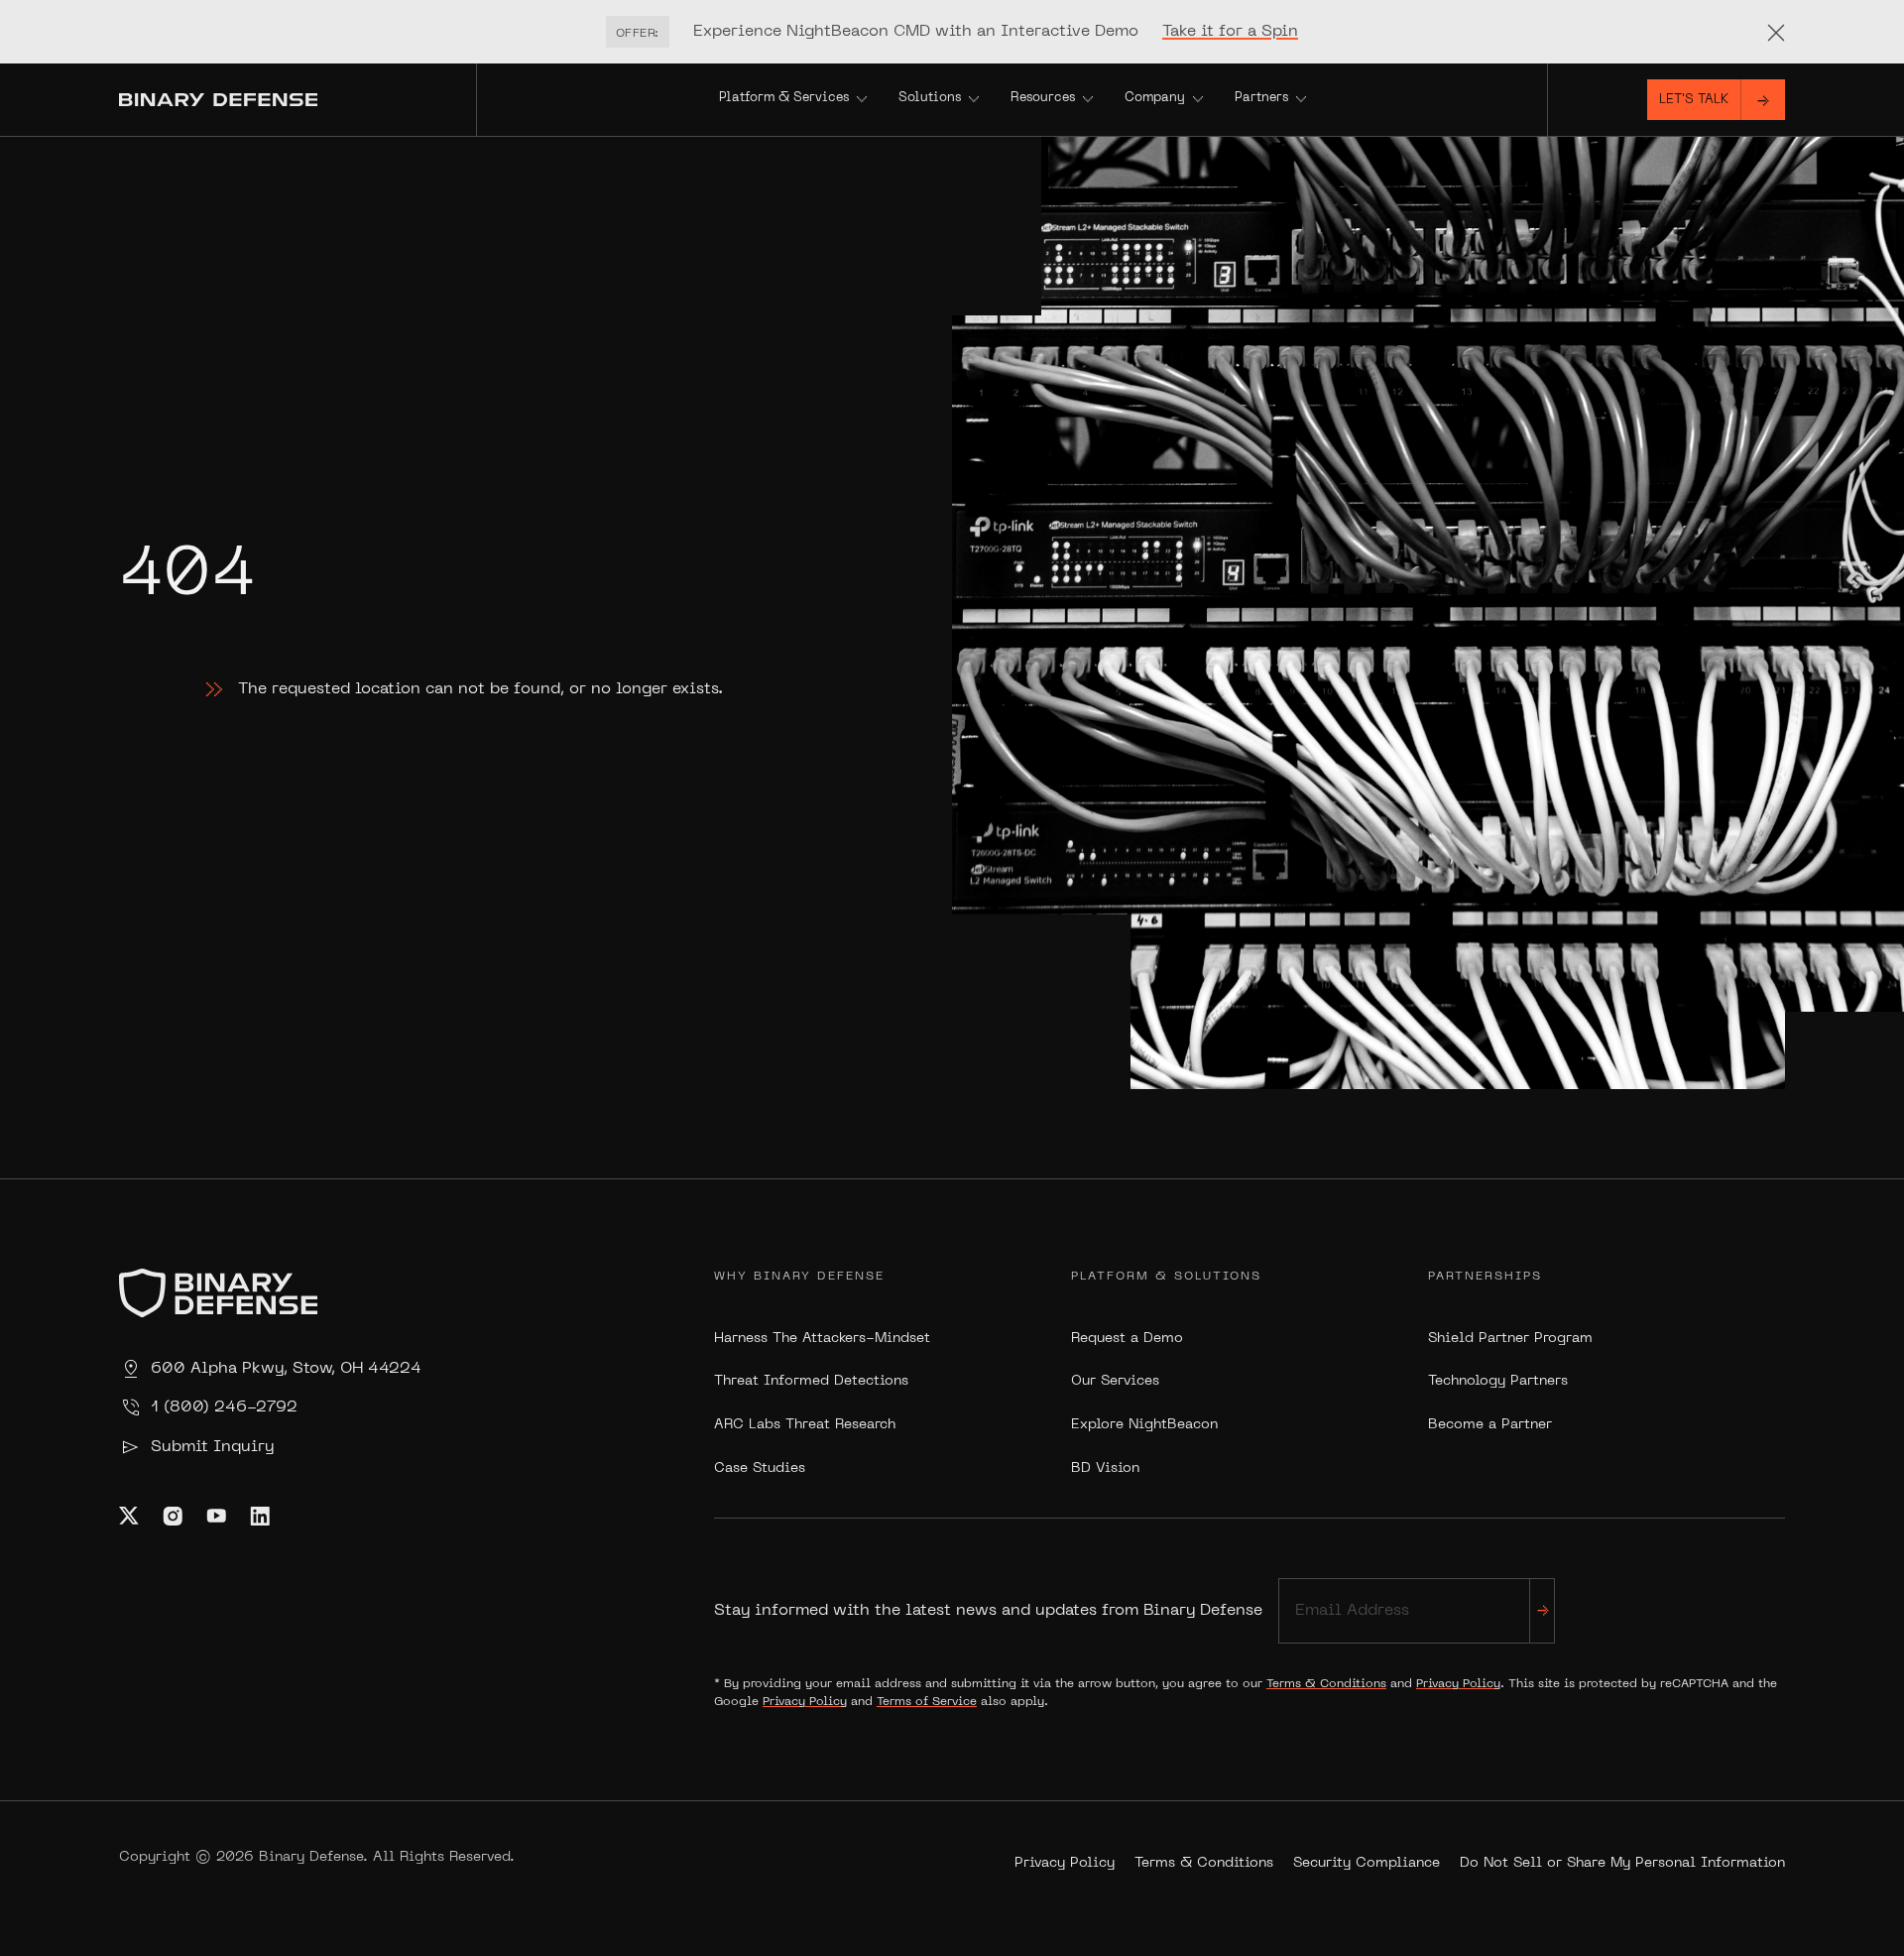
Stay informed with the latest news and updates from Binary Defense (988, 1611)
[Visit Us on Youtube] (216, 1516)
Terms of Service (927, 1702)
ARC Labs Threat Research (805, 1425)
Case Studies (760, 1468)
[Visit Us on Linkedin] (260, 1516)
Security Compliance (1367, 1863)
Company (1155, 98)
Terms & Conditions (1326, 1684)
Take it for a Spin (1230, 32)
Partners (1261, 98)
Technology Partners (1498, 1381)
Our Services (1115, 1381)
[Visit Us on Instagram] (173, 1516)
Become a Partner (1490, 1425)
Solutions (930, 98)
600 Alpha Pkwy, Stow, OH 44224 (286, 1369)
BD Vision (1105, 1468)
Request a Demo (1127, 1339)
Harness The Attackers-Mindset (822, 1339)
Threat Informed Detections (811, 1381)
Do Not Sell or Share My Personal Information (1622, 1863)
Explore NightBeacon (1144, 1425)
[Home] (297, 100)
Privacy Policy (1458, 1684)
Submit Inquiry (212, 1447)
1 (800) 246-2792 (224, 1407)
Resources (1043, 98)
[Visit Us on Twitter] (129, 1516)
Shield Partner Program (1510, 1339)
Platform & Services (784, 98)
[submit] (1542, 1610)
